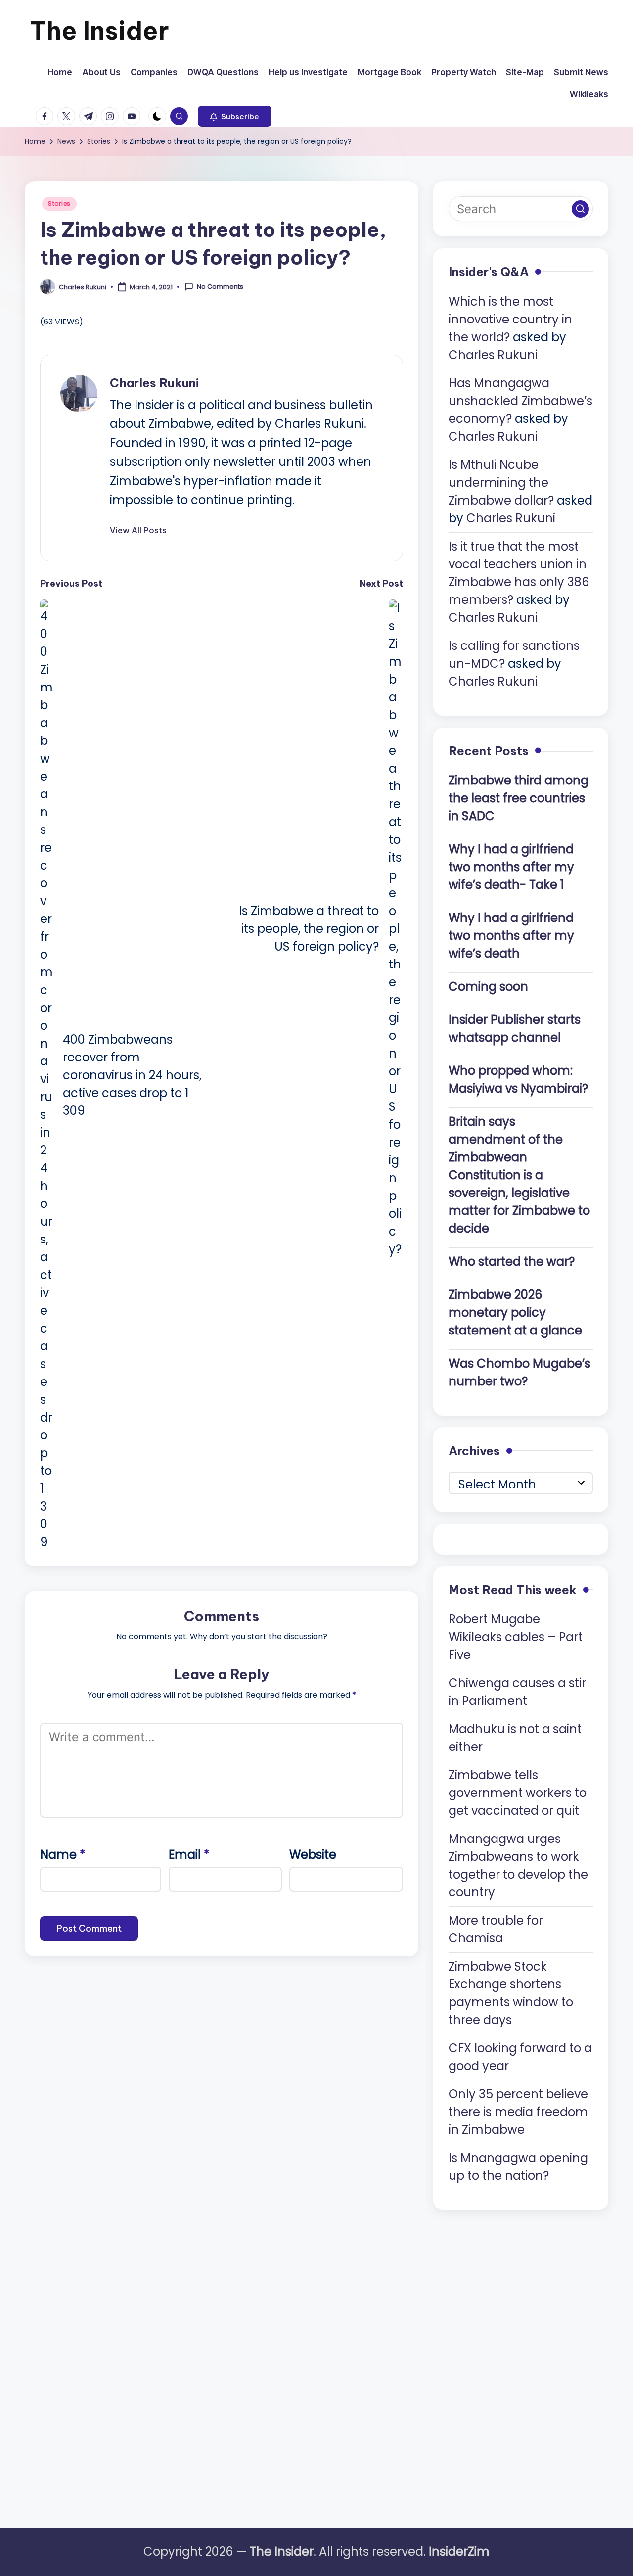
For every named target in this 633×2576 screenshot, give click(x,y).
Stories (59, 204)
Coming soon (488, 987)
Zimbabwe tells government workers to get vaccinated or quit (518, 1793)
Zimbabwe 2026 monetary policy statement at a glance (515, 1312)
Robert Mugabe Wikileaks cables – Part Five (516, 1637)
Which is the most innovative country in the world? (510, 319)
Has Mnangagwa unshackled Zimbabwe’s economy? (520, 401)
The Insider (99, 30)
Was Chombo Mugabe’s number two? (520, 1372)
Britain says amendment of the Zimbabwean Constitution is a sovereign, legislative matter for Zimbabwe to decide (519, 1175)
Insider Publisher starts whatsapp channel (515, 1029)
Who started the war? (512, 1262)
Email (189, 1855)
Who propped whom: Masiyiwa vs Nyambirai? (518, 1080)
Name (63, 1855)
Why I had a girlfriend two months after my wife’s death (511, 936)
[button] (235, 116)
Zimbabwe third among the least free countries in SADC (519, 798)
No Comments (220, 287)
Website (313, 1855)
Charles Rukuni (154, 383)
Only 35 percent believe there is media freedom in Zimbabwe (518, 2112)
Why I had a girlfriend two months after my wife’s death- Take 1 (511, 867)
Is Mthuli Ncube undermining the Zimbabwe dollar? (501, 483)
